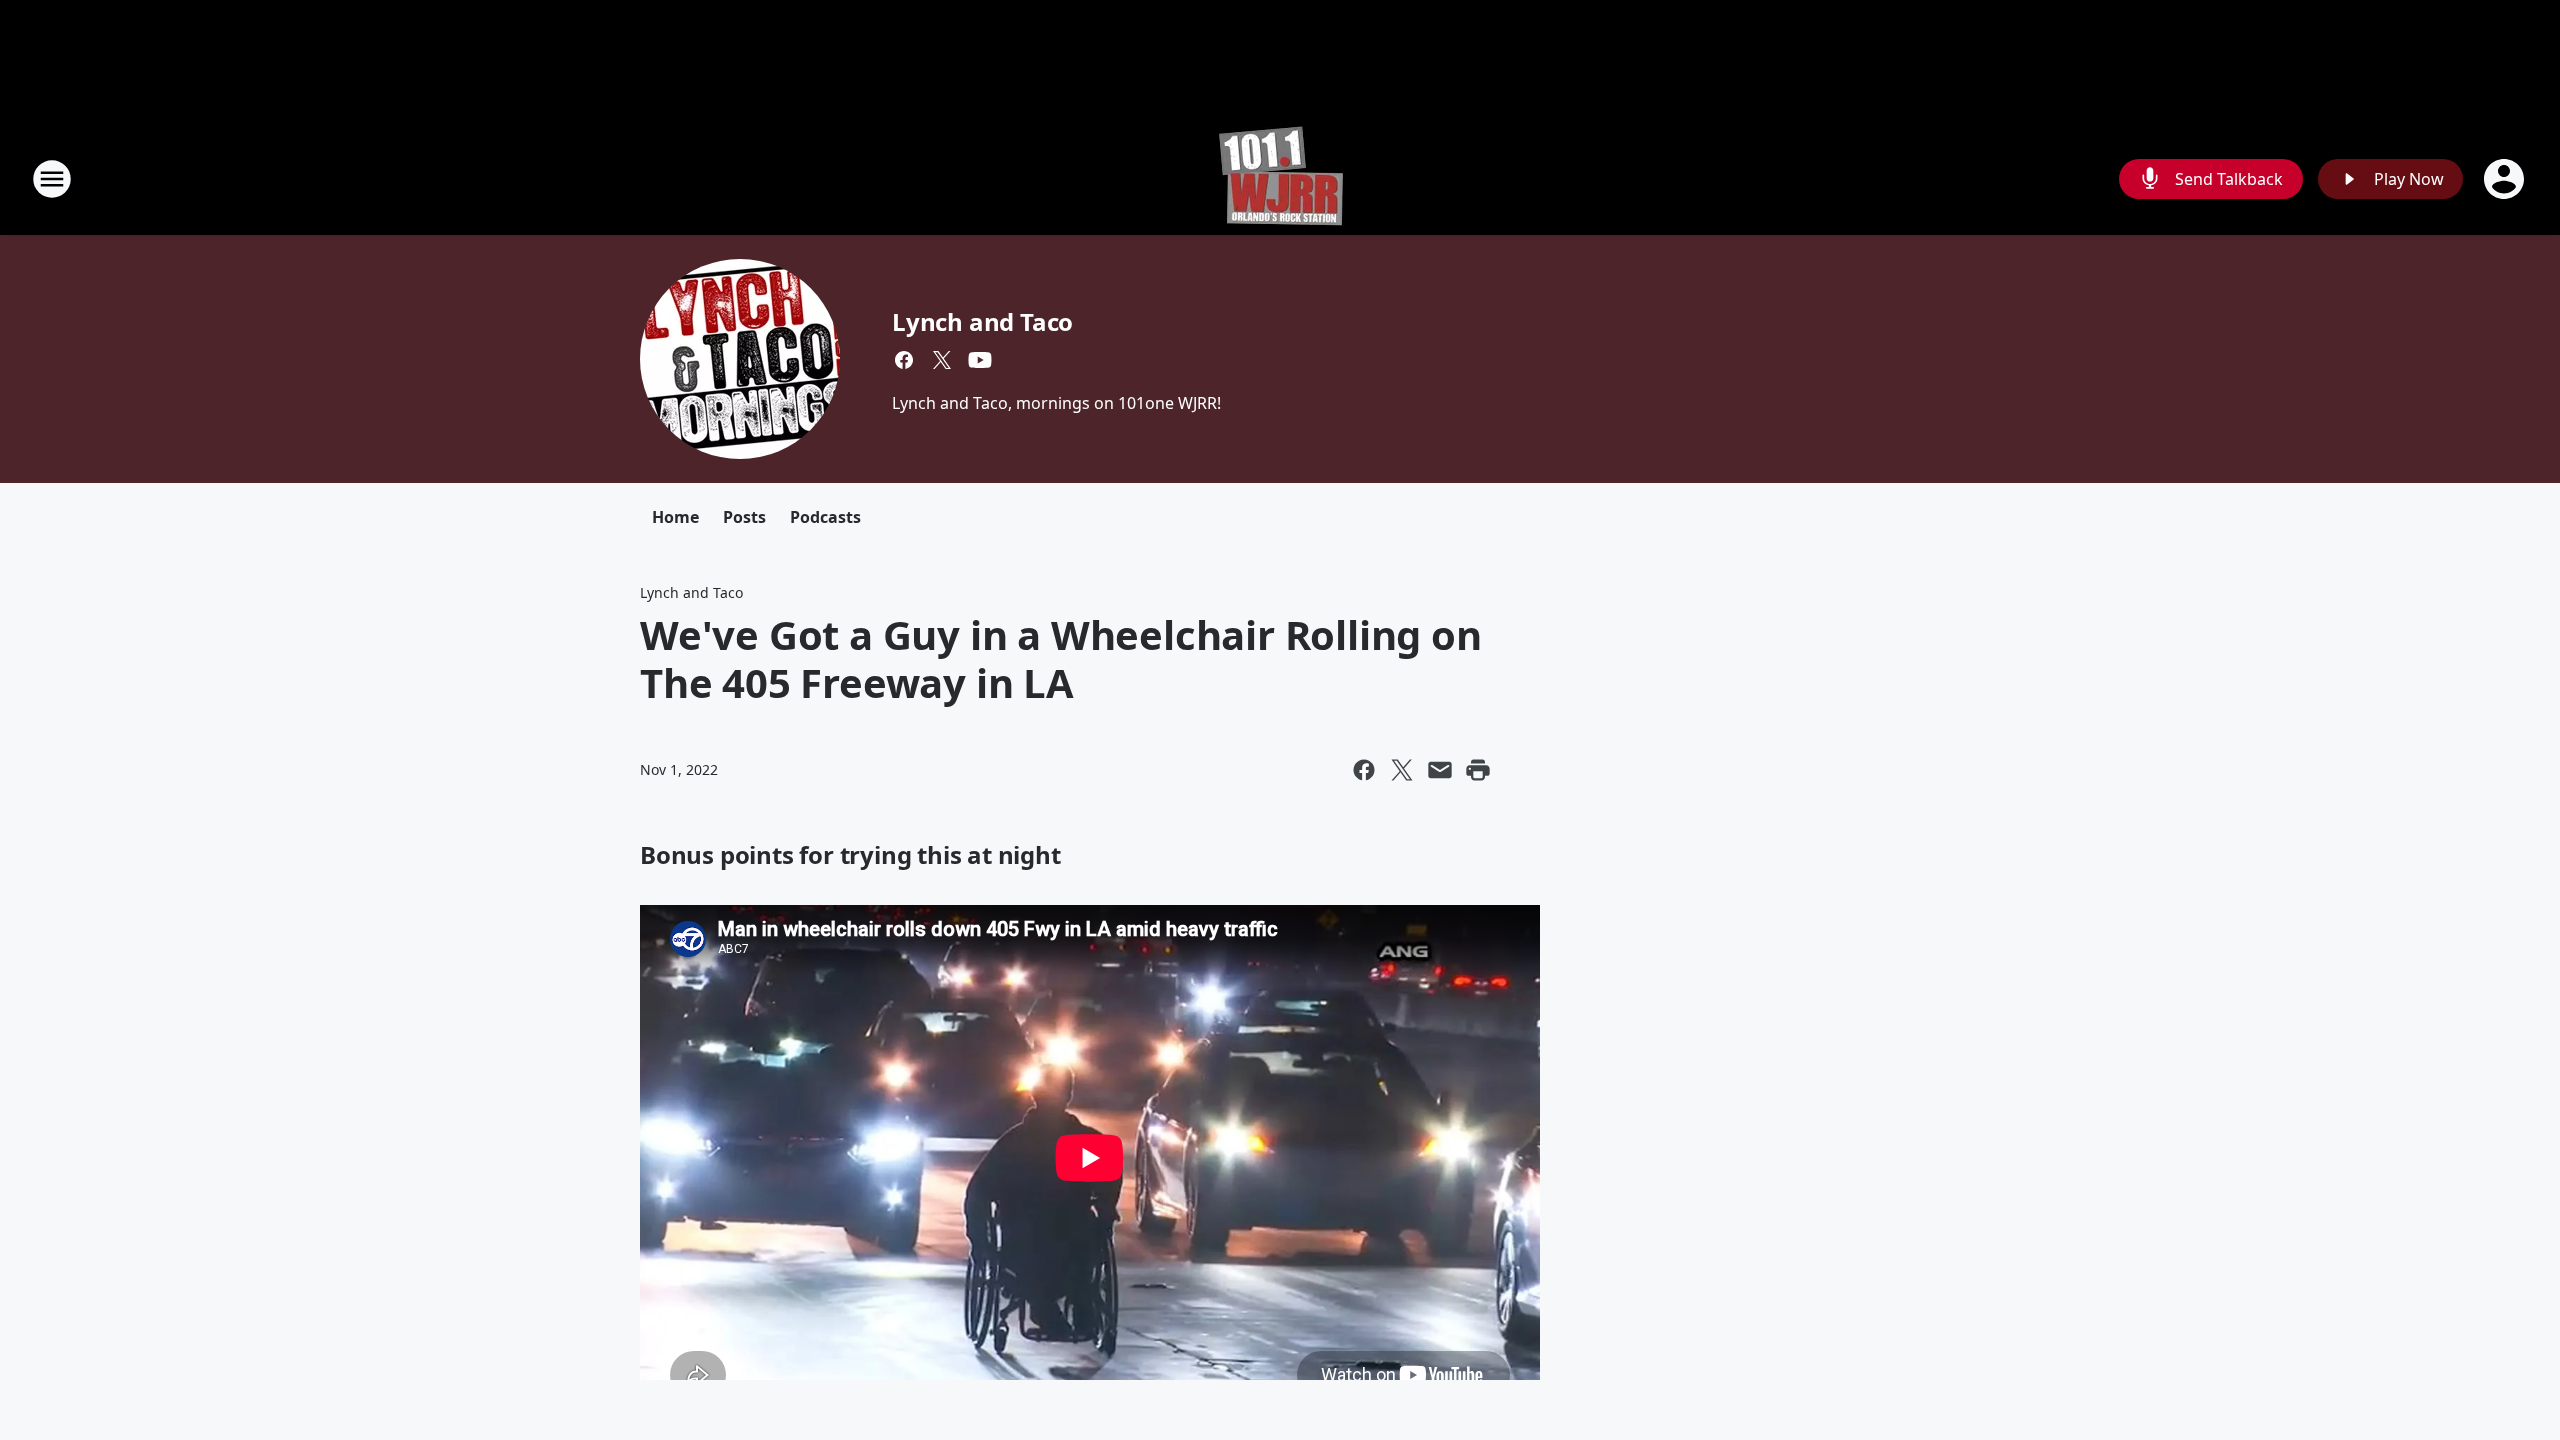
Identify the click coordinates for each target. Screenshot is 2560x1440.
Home (675, 517)
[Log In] (2506, 179)
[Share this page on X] (1402, 770)
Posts (744, 517)
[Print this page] (1478, 770)
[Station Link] (1280, 178)
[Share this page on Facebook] (1364, 770)
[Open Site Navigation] (52, 179)
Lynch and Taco (982, 321)
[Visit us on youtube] (980, 360)
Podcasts (825, 517)
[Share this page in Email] (1440, 770)
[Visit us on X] (942, 360)
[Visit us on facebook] (904, 360)
